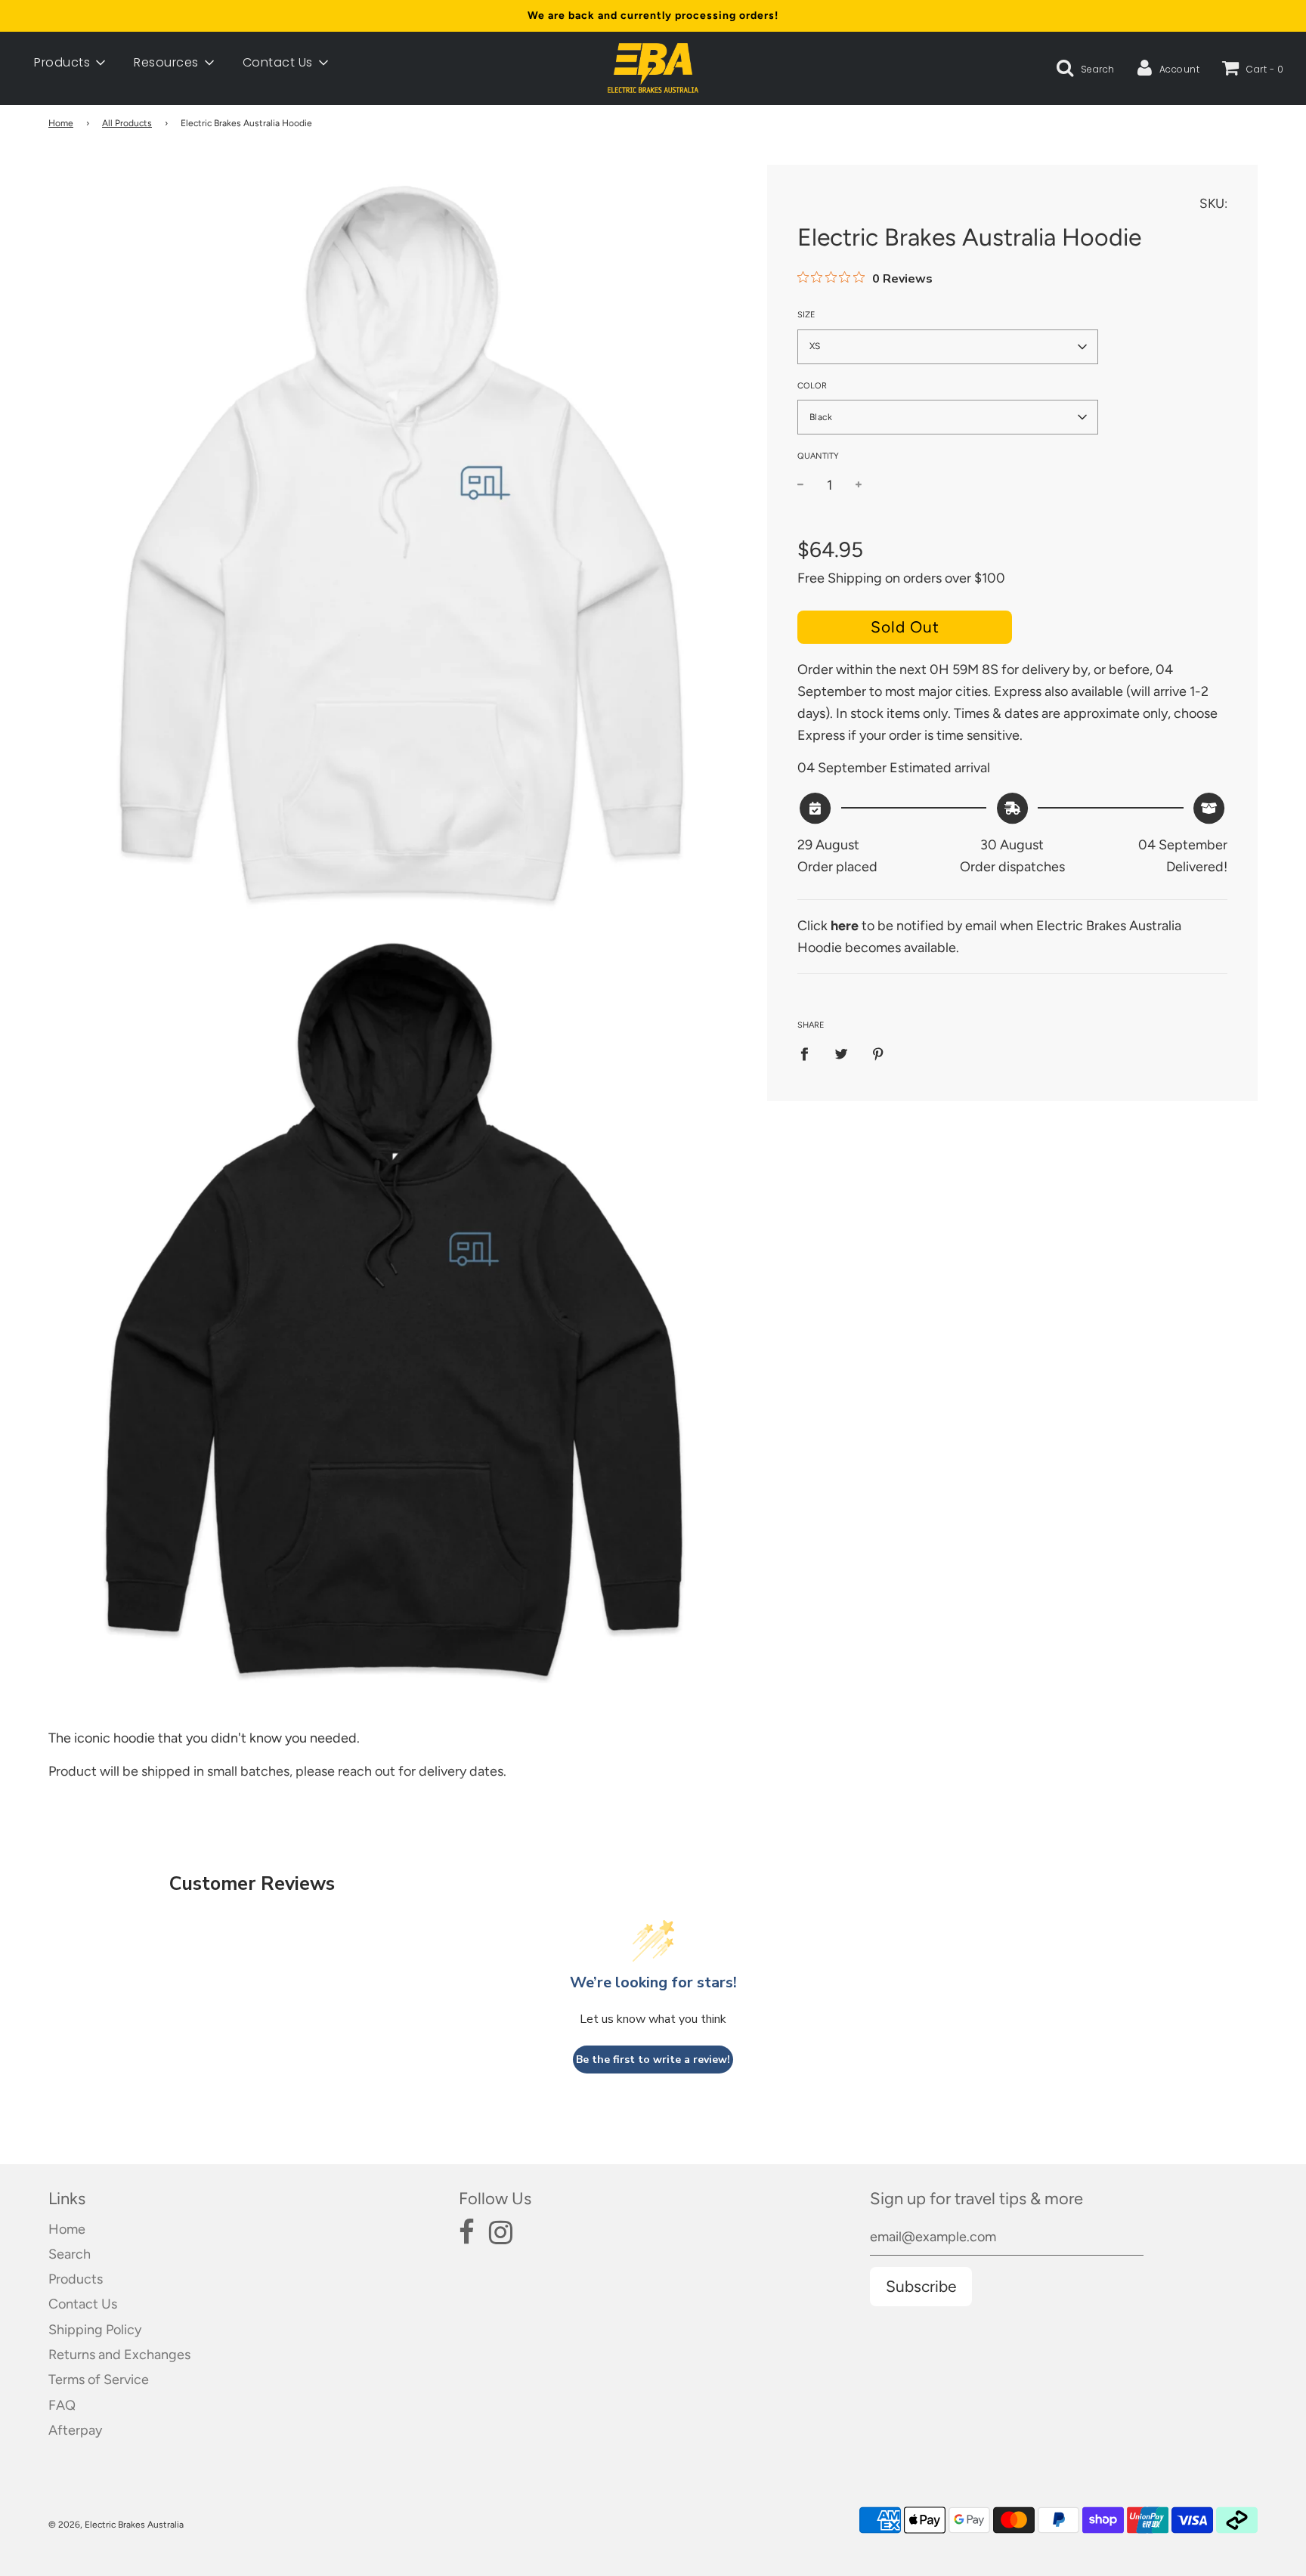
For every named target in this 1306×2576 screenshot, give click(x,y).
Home (61, 123)
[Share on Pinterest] (878, 1053)
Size (806, 315)
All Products (127, 123)
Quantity (818, 456)
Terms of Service (99, 2380)
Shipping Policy (95, 2330)
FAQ (62, 2405)
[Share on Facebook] (809, 1053)
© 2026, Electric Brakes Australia (116, 2525)
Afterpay (75, 2430)
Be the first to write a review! (653, 2060)
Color (812, 386)
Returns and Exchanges (119, 2355)
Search (70, 2254)
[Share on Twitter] (841, 1053)
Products (76, 2279)
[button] (948, 347)
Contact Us (83, 2304)
